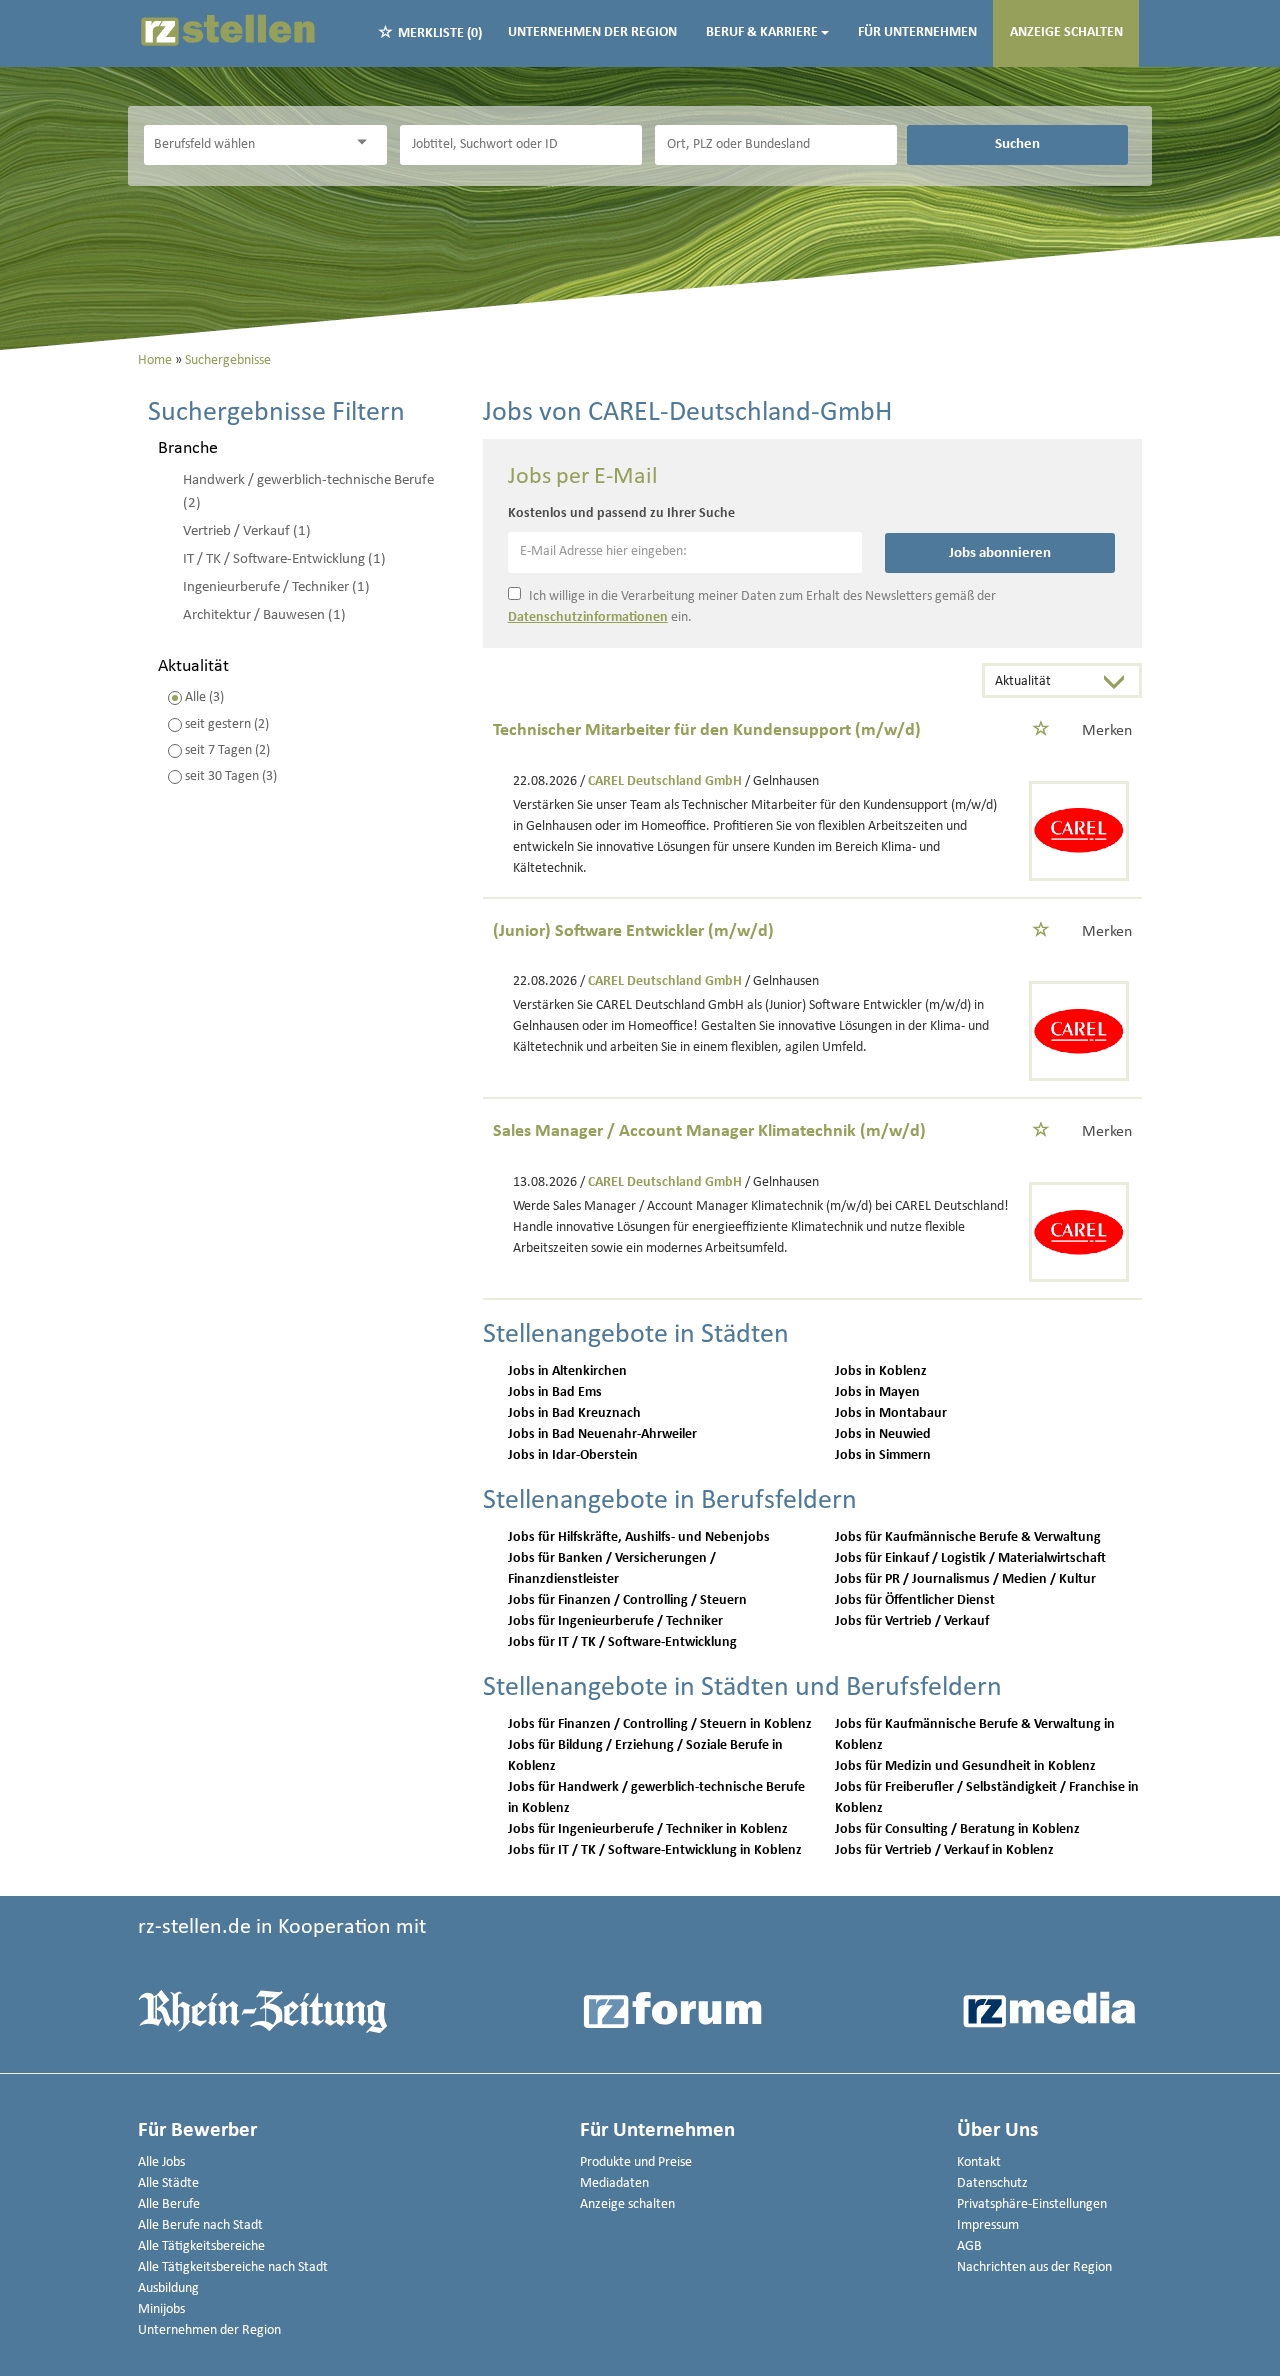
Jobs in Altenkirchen (567, 1371)
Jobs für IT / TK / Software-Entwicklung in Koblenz (655, 1850)
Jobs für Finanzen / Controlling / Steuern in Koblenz (660, 1724)
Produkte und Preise (636, 2162)
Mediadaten (614, 2183)
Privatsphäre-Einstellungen (1032, 2204)
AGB (969, 2246)
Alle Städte (168, 2183)
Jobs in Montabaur (891, 1413)
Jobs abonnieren (1000, 553)
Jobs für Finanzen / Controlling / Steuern (627, 1600)
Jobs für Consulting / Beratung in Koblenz (957, 1829)
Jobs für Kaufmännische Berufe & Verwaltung (968, 1537)
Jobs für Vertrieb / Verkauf (912, 1621)
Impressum (988, 2225)
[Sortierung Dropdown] (1119, 682)
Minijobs (161, 2309)
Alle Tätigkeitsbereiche (201, 2246)
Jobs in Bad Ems (555, 1392)
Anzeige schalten (1066, 32)
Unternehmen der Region (592, 32)
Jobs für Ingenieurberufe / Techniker (615, 1621)
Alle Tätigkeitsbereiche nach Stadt (233, 2267)
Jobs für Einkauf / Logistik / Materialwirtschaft (970, 1558)
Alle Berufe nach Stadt (200, 2225)
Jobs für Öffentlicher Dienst (915, 1600)
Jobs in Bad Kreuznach (574, 1413)
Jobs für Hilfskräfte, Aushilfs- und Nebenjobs (639, 1537)
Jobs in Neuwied (883, 1434)
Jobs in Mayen (877, 1392)
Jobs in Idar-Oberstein (573, 1455)
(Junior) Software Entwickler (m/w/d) (633, 931)
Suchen (1017, 144)
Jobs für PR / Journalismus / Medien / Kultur (965, 1579)
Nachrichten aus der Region (1034, 2267)
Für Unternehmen (917, 32)
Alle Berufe (169, 2204)
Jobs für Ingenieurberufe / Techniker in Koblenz (648, 1829)
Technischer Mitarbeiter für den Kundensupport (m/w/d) (707, 730)
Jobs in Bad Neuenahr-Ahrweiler (602, 1434)
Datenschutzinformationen (588, 617)
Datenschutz (992, 2183)
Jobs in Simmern (883, 1455)
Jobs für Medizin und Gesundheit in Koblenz (965, 1766)
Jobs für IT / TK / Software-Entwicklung (622, 1642)
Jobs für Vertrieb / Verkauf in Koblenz (944, 1850)
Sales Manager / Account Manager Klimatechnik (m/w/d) (709, 1131)
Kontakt (979, 2162)
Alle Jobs (161, 2162)
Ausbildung (168, 2288)
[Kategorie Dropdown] (367, 142)
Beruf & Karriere (762, 32)
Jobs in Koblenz (881, 1371)
